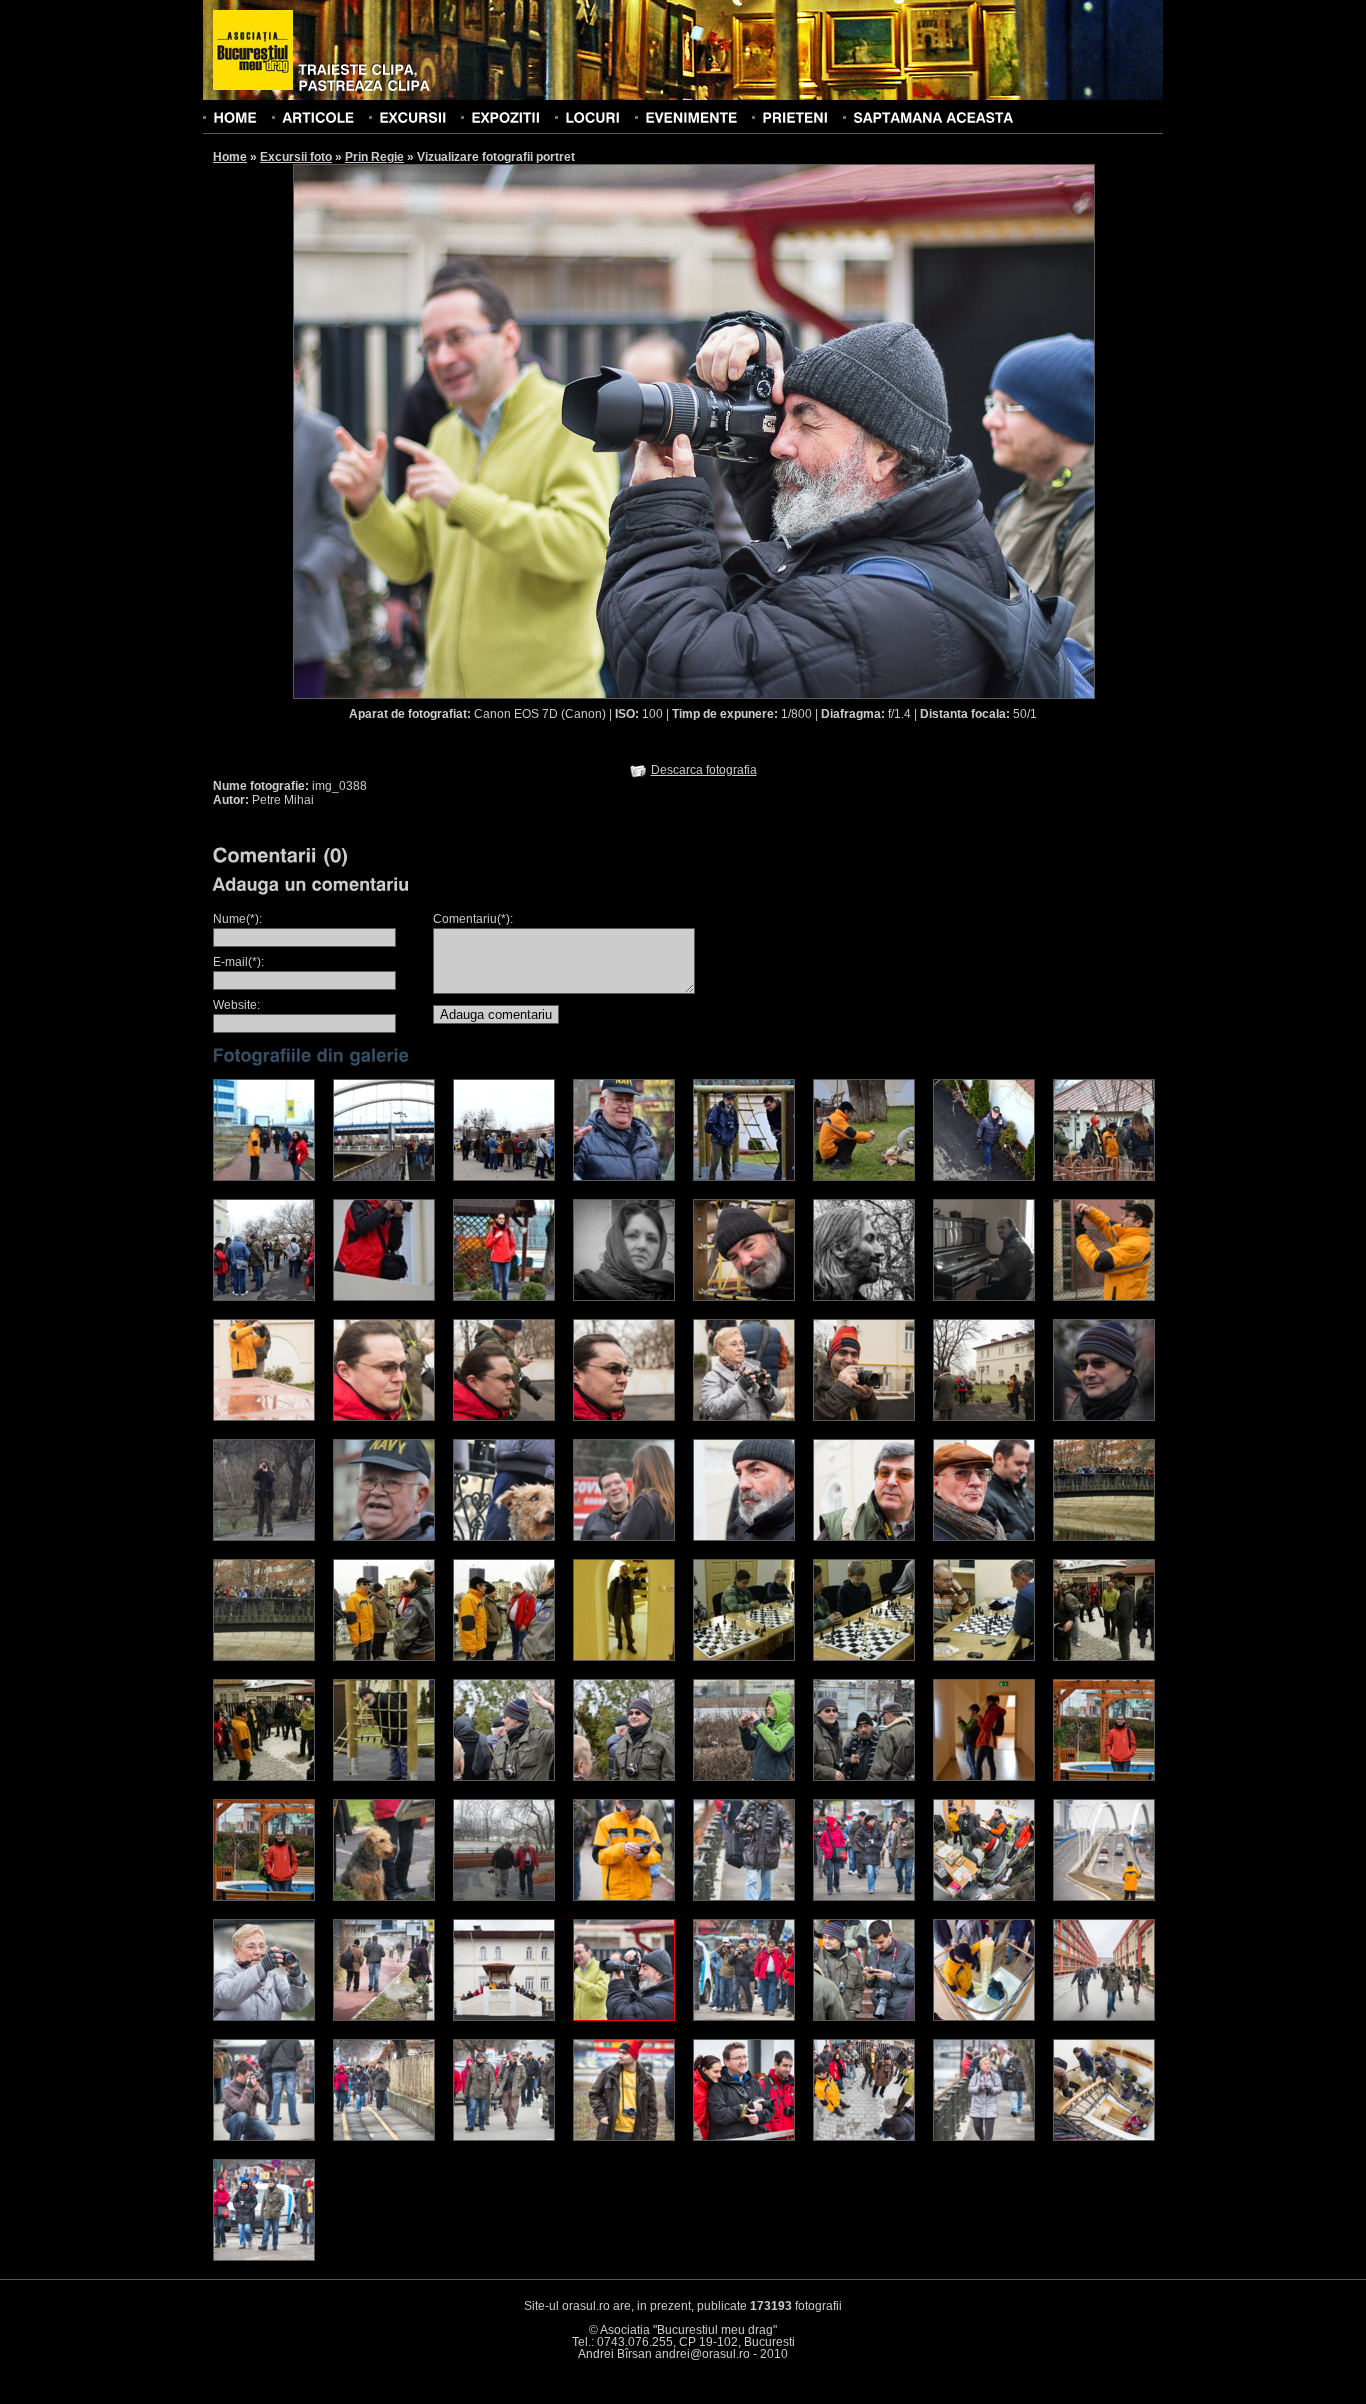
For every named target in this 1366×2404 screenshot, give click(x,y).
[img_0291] (984, 2017)
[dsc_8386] (984, 1777)
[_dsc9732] (864, 1657)
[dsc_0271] (864, 1177)
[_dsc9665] (384, 1657)
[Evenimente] (691, 117)
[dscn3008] (384, 1897)
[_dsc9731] (744, 1657)
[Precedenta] (493, 430)
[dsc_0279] (1104, 1177)
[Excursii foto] (412, 117)
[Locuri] (592, 117)
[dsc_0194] (264, 1177)
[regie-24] (624, 1417)
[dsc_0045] (384, 1537)
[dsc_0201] (384, 1177)
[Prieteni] (795, 117)
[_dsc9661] (264, 1657)
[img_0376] (864, 2137)
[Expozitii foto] (505, 117)
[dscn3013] (504, 1897)
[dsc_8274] (504, 1777)
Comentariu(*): (473, 919)
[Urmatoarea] (895, 430)
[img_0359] (624, 1897)
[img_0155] (744, 1897)
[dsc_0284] (504, 1297)
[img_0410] (984, 1897)
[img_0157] (264, 2017)
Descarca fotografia (704, 770)
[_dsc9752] (1104, 1657)
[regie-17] (1104, 1297)
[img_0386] (744, 2137)
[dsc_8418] (1104, 1777)
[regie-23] (504, 1417)
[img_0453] (864, 2017)
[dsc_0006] (264, 1537)
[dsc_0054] (504, 1537)
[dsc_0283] (384, 1297)
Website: (236, 1005)
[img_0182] (264, 2137)
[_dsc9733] (984, 1657)
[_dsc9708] (384, 1777)
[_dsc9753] (264, 1777)
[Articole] (318, 117)
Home (230, 157)
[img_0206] (1104, 2017)
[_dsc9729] (624, 1657)
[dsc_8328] (864, 1777)
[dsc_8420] (264, 1897)
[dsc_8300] (744, 1777)
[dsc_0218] (624, 1177)
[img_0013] (864, 1897)
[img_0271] (1104, 2137)
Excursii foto (296, 157)
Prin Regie (374, 157)
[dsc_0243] (744, 1177)
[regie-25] (744, 1417)
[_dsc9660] (1104, 1537)
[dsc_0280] (264, 1297)
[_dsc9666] (504, 1657)
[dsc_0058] (624, 1537)
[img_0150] (984, 2137)
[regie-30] (984, 1417)
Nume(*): (237, 919)
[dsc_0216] (504, 1177)
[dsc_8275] (624, 1777)
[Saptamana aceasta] (933, 117)
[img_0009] (744, 2017)
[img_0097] (384, 2017)
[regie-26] (864, 1417)
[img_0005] (264, 2257)
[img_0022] (384, 2137)
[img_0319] (504, 2017)
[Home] (235, 117)
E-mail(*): (238, 962)
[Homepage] (253, 51)
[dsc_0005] (1104, 1417)
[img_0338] (504, 2137)
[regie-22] (384, 1417)
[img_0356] (624, 2137)
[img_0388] (624, 2017)
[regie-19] (264, 1417)
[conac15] (984, 1177)
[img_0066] (1104, 1897)
